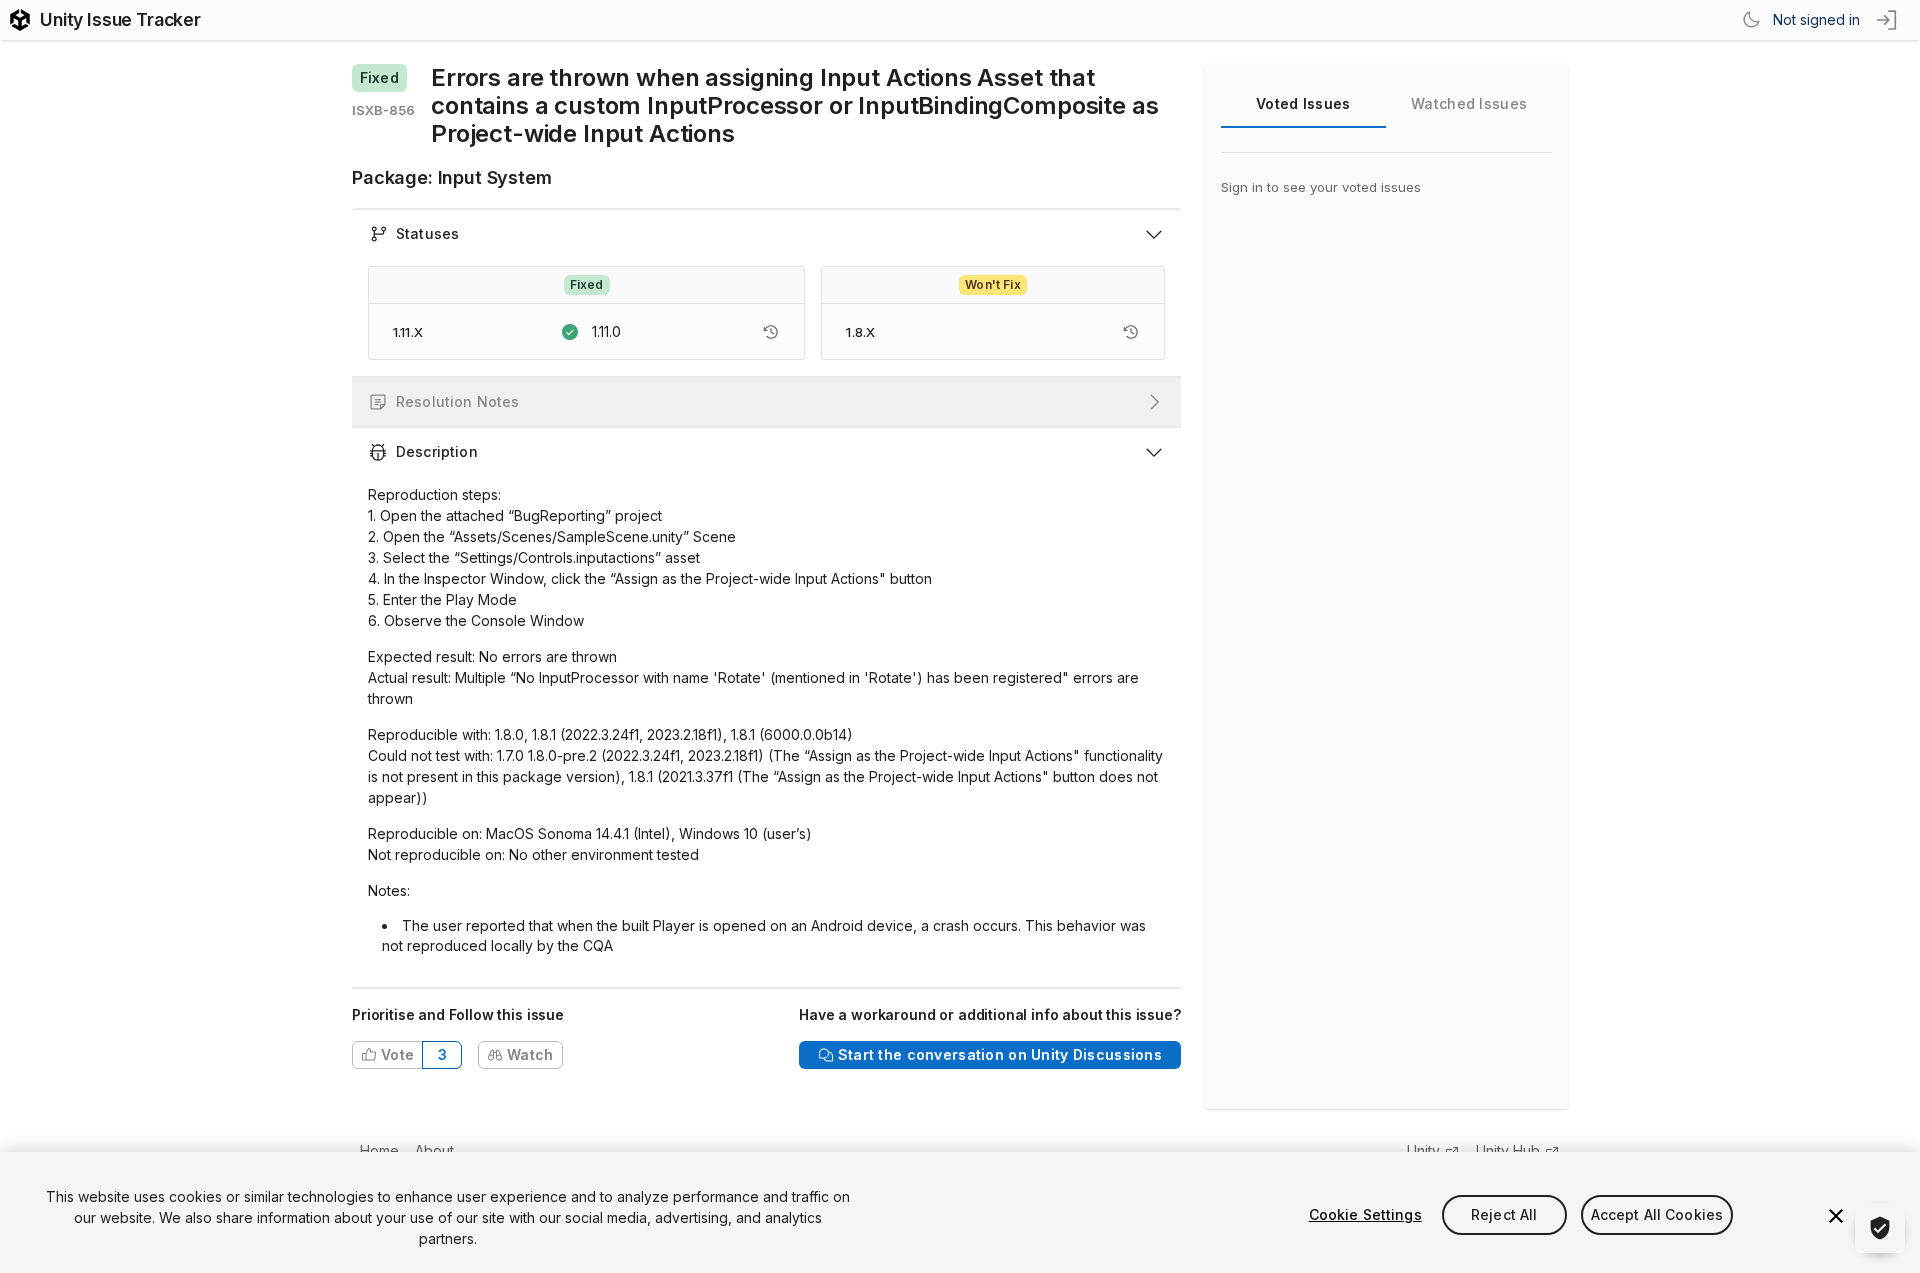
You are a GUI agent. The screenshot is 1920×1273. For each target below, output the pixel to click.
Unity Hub (1508, 1150)
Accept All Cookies (1657, 1214)
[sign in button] (1888, 20)
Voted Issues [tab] (1303, 103)
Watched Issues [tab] (1469, 103)
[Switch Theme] (1751, 20)
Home (379, 1150)
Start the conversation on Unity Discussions (1000, 1054)
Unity (1423, 1150)
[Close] (1836, 1216)
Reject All (1504, 1214)
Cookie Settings (1365, 1214)
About (434, 1150)
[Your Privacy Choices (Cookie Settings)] (1880, 1228)
